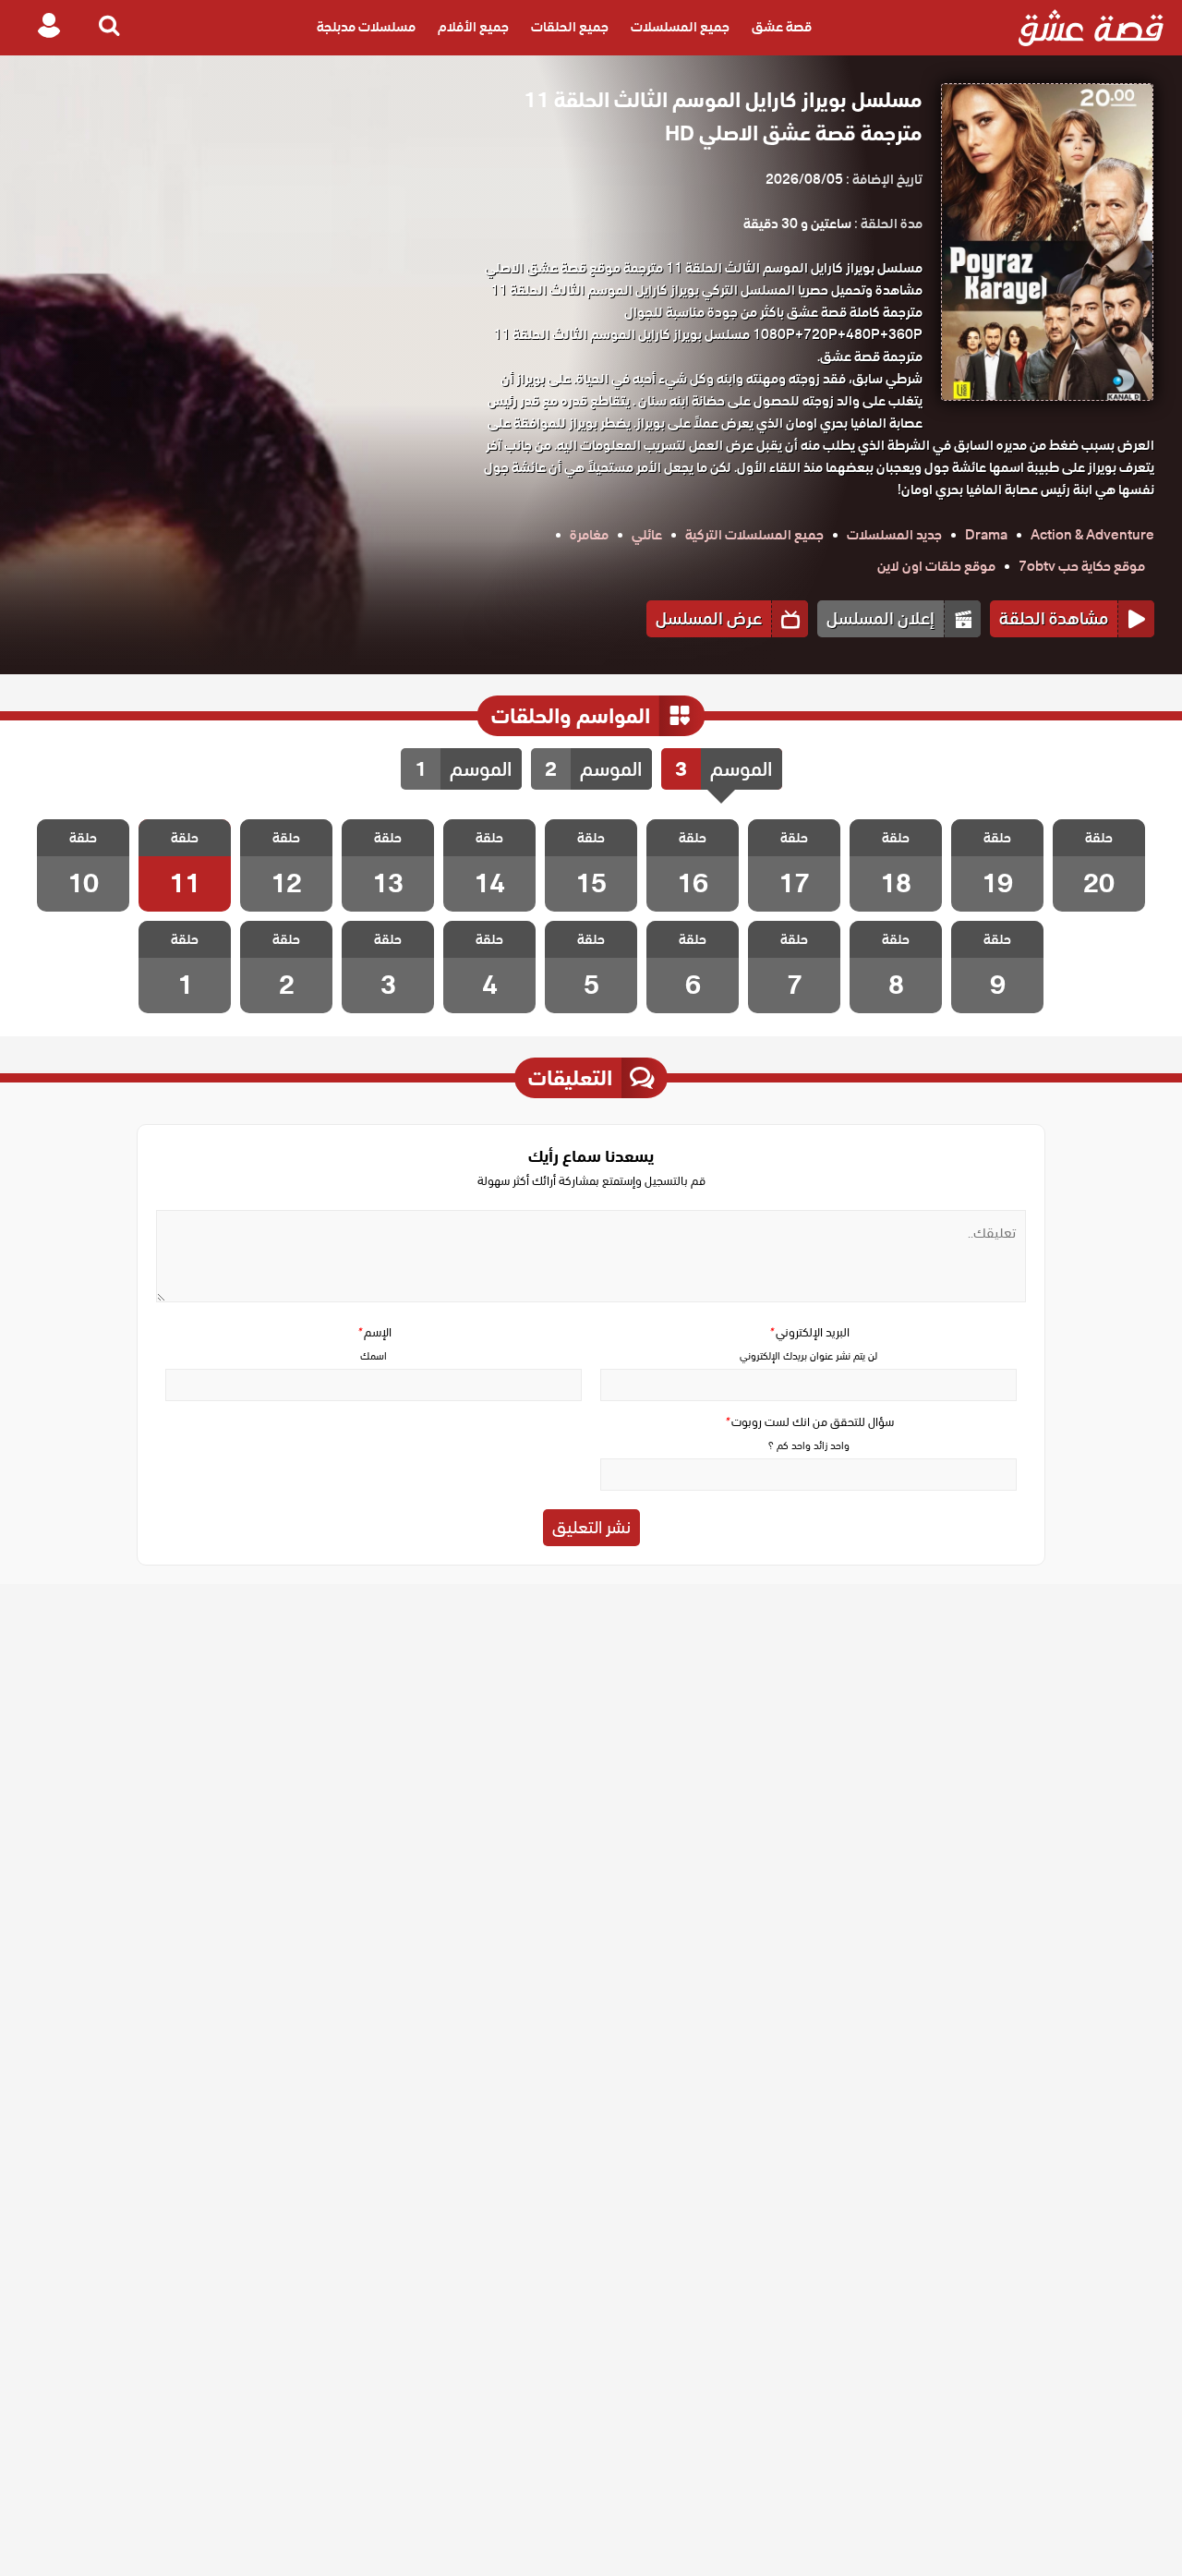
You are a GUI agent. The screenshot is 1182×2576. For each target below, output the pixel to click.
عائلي (647, 535)
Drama (986, 535)
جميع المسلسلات (680, 28)
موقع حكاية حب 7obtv (1082, 566)
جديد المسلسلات (894, 535)
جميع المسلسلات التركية (754, 535)
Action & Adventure (1092, 535)
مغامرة (589, 535)
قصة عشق (782, 28)
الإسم (374, 1332)
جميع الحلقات (570, 28)
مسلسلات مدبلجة (366, 28)
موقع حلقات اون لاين (936, 566)
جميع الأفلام (473, 28)
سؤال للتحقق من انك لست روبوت (809, 1422)
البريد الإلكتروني (809, 1332)
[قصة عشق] (1091, 28)
